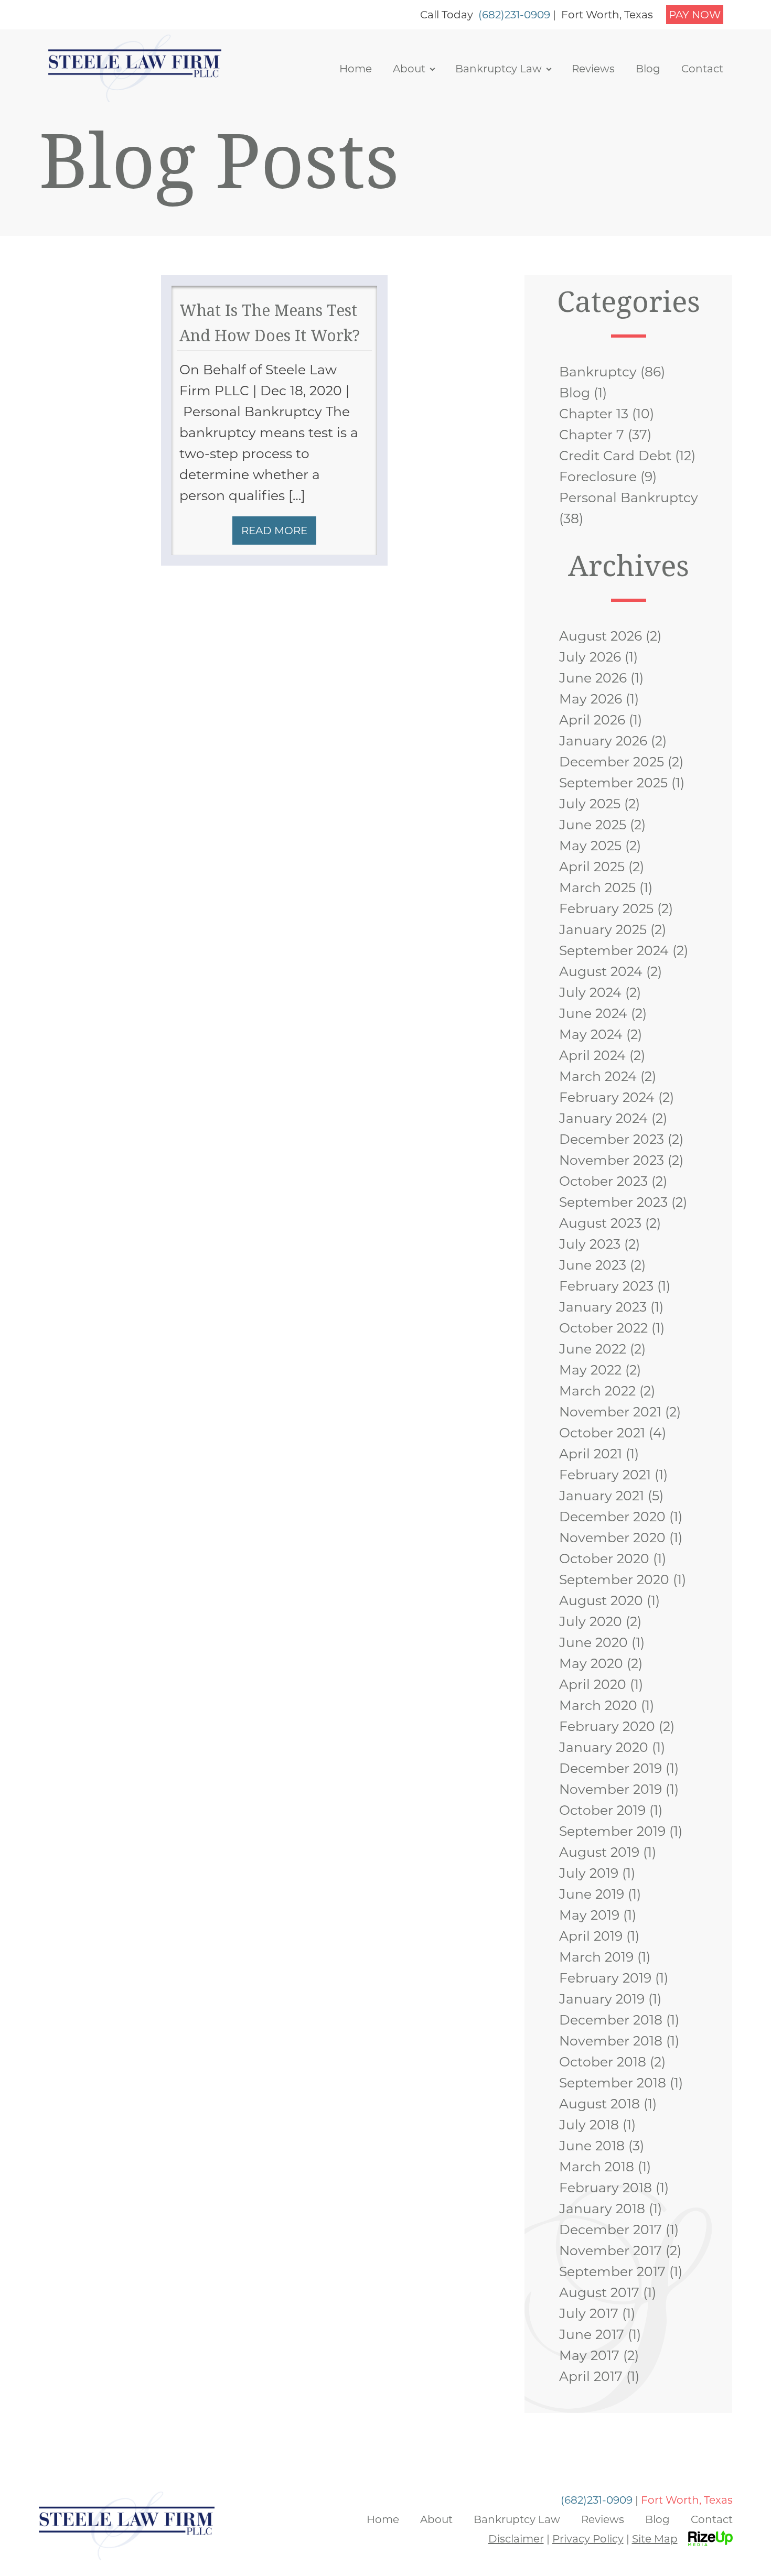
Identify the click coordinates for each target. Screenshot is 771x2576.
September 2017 (612, 2271)
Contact (702, 69)
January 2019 (602, 1999)
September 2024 (614, 950)
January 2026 (603, 741)
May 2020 (591, 1663)
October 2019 (602, 1810)
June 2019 (592, 1894)
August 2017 (599, 2292)
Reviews (593, 69)
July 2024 (590, 992)
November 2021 (610, 1412)
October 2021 (602, 1433)
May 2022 (590, 1370)
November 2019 (611, 1789)
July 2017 (589, 2313)
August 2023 (600, 1223)
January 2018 (602, 2209)
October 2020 (604, 1558)
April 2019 (591, 1936)
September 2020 (614, 1579)
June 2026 (593, 678)
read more (274, 531)
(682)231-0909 (514, 15)
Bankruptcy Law (499, 69)
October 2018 (603, 2062)
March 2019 (596, 1957)
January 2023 (603, 1307)
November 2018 (611, 2041)
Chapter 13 (594, 414)
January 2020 (604, 1747)
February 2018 (606, 2188)
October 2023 (603, 1181)
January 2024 (603, 1118)
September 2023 (613, 1202)
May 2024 (591, 1034)
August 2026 (601, 636)
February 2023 (606, 1286)
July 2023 (590, 1244)
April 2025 (592, 867)
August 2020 (601, 1600)
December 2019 (611, 1768)
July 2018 (589, 2125)
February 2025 (606, 908)
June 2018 (592, 2146)
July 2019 (589, 1873)
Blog (648, 69)
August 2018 (599, 2104)
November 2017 (611, 2250)
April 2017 (591, 2376)
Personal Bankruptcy (629, 497)
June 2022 (593, 1349)
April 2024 (592, 1055)
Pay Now (695, 15)
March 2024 (598, 1076)
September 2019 (612, 1831)
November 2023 (612, 1160)
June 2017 (592, 2334)
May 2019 (589, 1915)
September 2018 (613, 2083)
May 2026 (591, 699)
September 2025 (613, 783)
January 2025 (603, 929)
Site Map (655, 2539)
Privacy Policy (588, 2539)
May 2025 (590, 846)
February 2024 (607, 1097)
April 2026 (592, 720)
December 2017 (611, 2229)
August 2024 (601, 971)
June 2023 (593, 1265)
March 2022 (597, 1391)
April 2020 (593, 1684)
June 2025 (593, 825)
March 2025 (597, 887)
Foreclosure (598, 477)
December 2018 (611, 2020)
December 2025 (612, 762)
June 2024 (593, 1013)
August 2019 (599, 1852)
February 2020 (607, 1726)
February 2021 (605, 1475)
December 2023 (612, 1139)
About (409, 69)
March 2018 (597, 2167)
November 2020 (612, 1538)
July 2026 (590, 657)
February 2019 (605, 1978)
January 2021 (602, 1496)
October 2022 (603, 1328)
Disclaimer (516, 2539)
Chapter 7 (592, 435)
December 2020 (612, 1517)
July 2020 (591, 1621)
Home (356, 69)
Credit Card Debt (615, 456)
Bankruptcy (598, 372)
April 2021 (591, 1454)
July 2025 (590, 804)
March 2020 (598, 1705)
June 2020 (593, 1642)
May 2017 (589, 2355)
